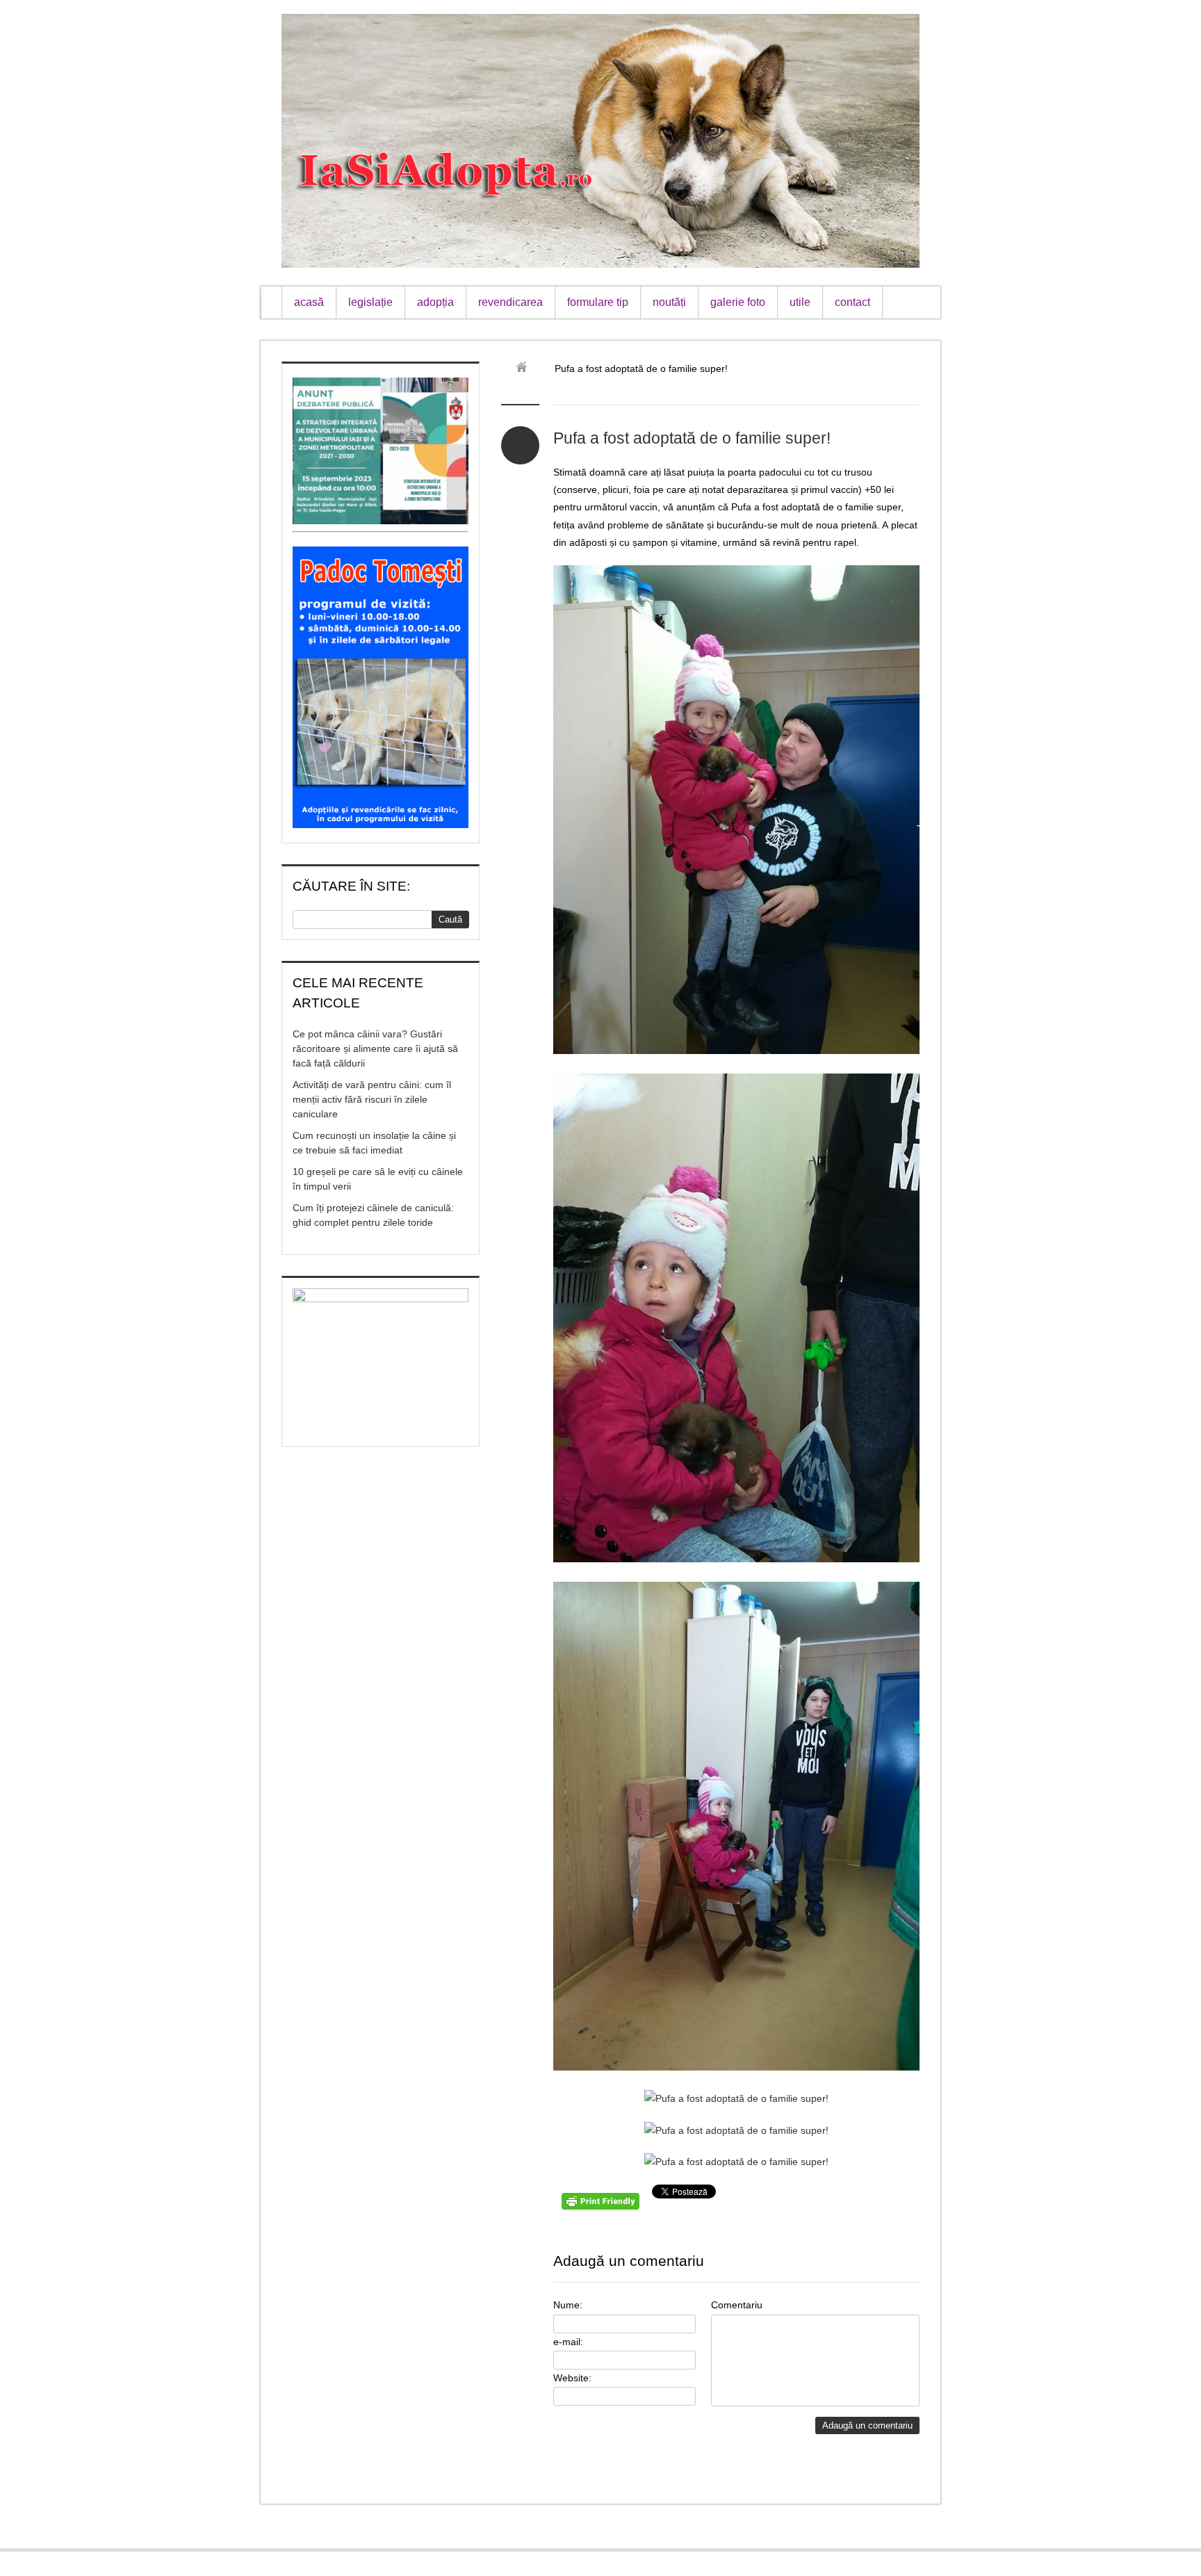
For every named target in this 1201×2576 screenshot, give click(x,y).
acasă (309, 302)
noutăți (669, 302)
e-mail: (568, 2342)
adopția (435, 302)
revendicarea (510, 302)
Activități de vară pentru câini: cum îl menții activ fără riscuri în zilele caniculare (372, 1099)
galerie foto (738, 302)
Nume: (568, 2305)
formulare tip (598, 302)
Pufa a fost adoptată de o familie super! (692, 438)
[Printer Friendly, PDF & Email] (603, 2206)
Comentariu (737, 2305)
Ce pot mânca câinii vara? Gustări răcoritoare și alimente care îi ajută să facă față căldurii (375, 1048)
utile (800, 302)
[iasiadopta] (526, 368)
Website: (572, 2378)
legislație (370, 302)
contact (852, 302)
